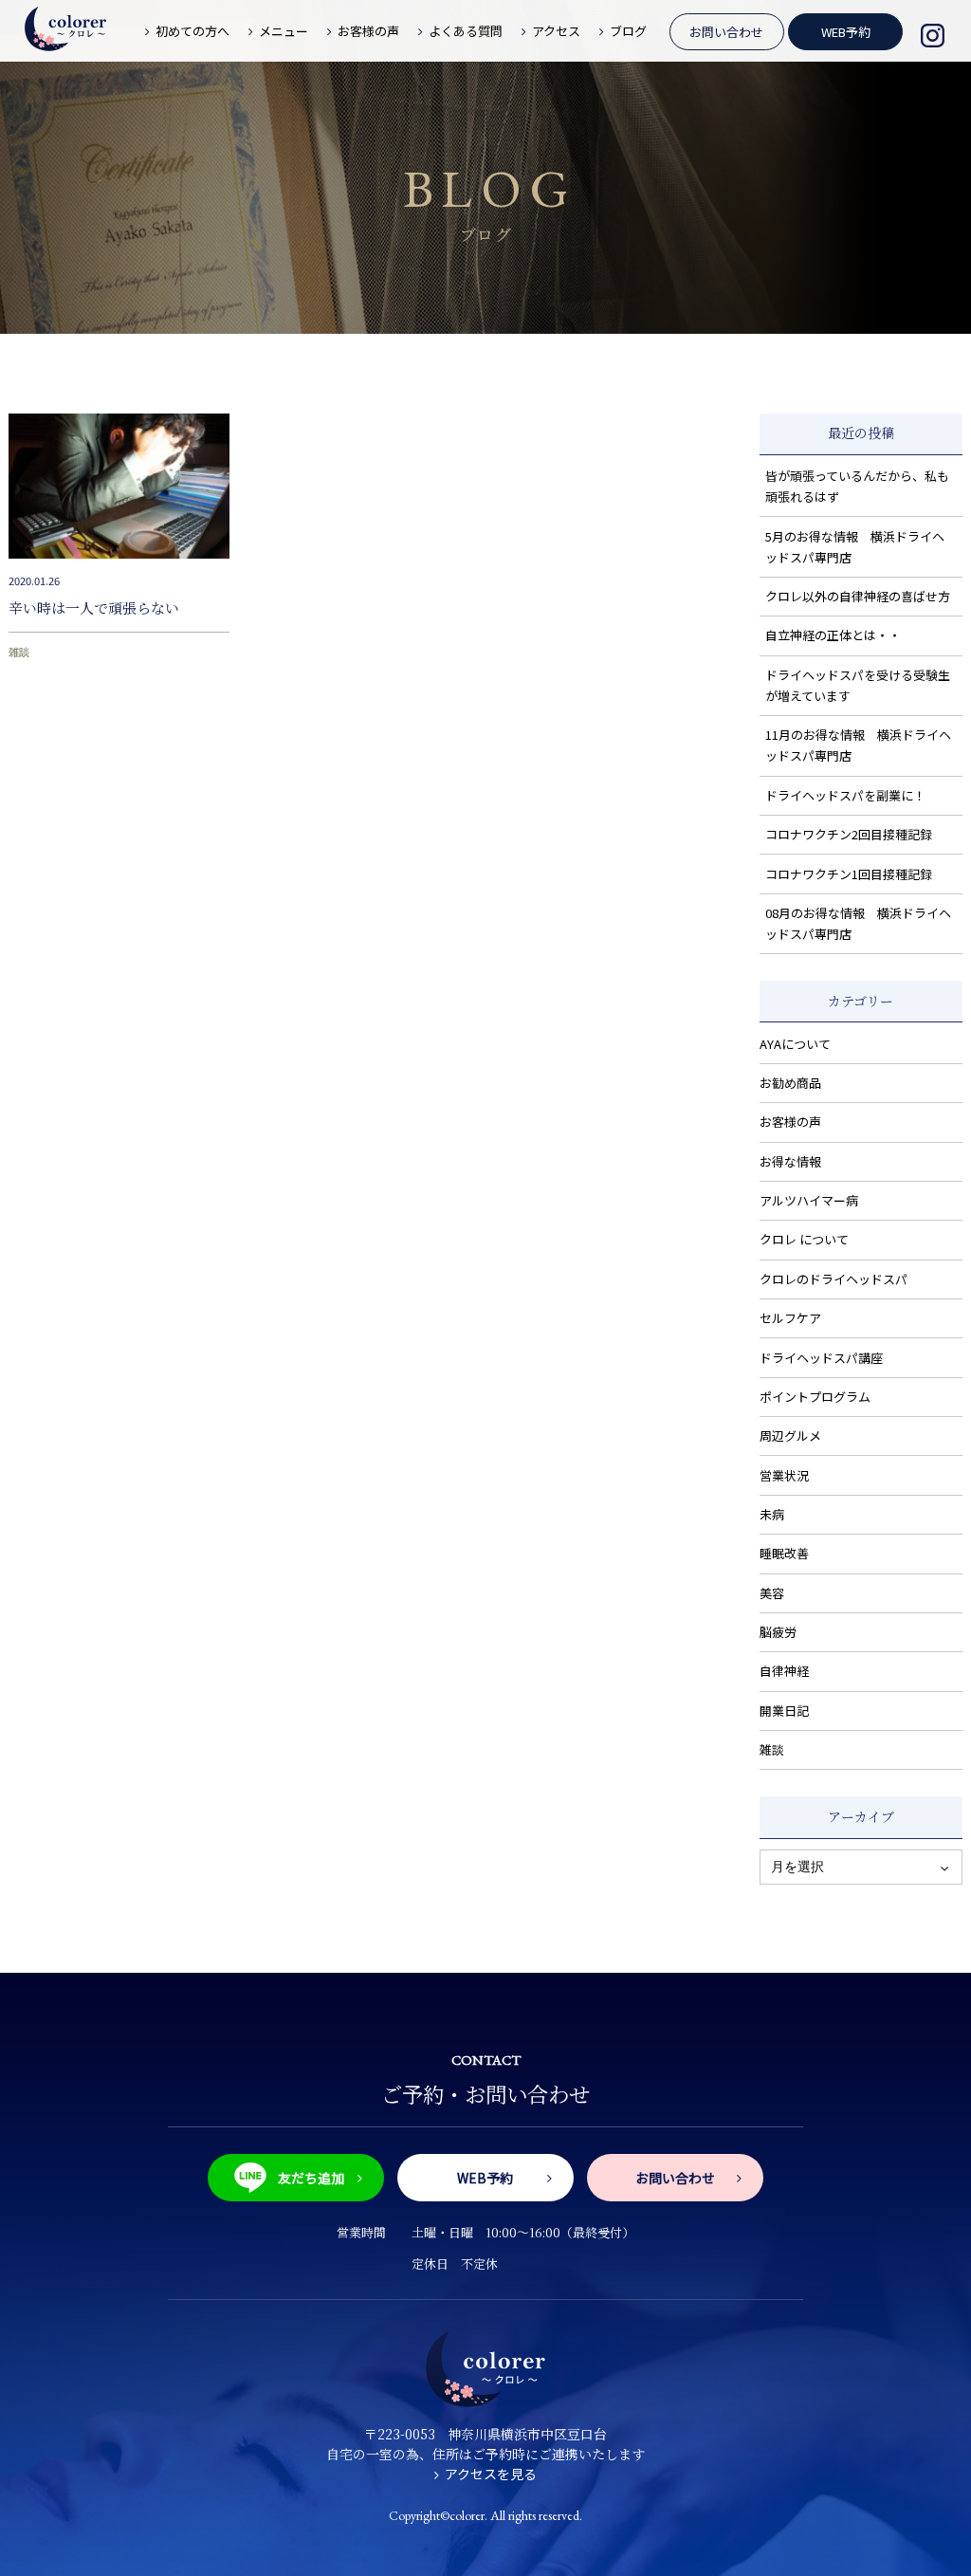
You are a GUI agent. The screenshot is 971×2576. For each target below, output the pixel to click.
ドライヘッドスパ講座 (821, 1358)
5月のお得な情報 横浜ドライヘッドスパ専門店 (855, 547)
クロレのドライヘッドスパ (834, 1279)
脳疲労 (778, 1632)
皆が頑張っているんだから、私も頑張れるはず (857, 486)
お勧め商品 (790, 1083)
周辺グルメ (790, 1435)
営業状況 (784, 1475)
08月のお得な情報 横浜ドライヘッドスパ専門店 (858, 923)
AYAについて (795, 1044)
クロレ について (804, 1239)
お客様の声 (790, 1122)
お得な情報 (790, 1161)
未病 (772, 1514)
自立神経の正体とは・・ (833, 635)
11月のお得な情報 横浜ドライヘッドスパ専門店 (858, 745)
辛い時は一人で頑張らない (94, 607)
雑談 (19, 652)
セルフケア (790, 1318)
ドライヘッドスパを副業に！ (845, 795)
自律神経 (784, 1671)
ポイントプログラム (815, 1397)
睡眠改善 (784, 1553)
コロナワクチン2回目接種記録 (849, 834)
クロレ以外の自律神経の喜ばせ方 (858, 596)
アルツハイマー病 (809, 1200)
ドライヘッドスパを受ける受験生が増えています (858, 685)
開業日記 (784, 1711)
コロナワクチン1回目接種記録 (849, 874)
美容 (772, 1593)
